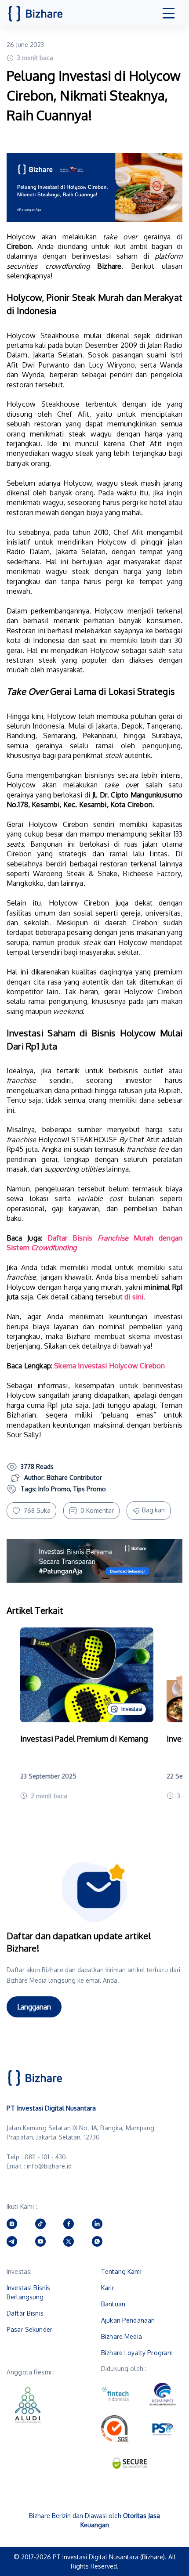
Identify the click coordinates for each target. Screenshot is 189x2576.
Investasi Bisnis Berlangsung (28, 2292)
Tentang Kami (121, 2271)
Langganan (34, 2007)
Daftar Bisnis (25, 2313)
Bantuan (113, 2304)
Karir (108, 2288)
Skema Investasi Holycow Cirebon (109, 1366)
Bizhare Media (122, 2336)
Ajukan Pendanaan (128, 2320)
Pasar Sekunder (29, 2329)
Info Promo (54, 1489)
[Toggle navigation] (169, 14)
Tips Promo (89, 1489)
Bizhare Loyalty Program (137, 2353)
